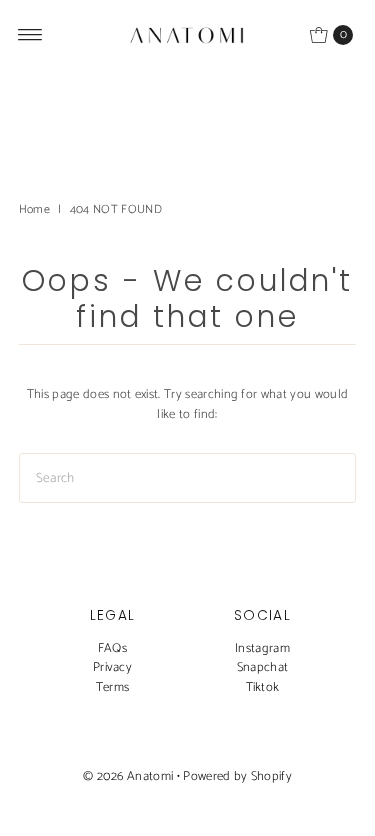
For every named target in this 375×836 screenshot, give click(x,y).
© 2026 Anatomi (128, 776)
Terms (113, 687)
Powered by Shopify (237, 776)
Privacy (112, 667)
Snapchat (263, 667)
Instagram (262, 648)
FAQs (112, 648)
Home (34, 209)
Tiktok (263, 687)
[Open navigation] (30, 35)
